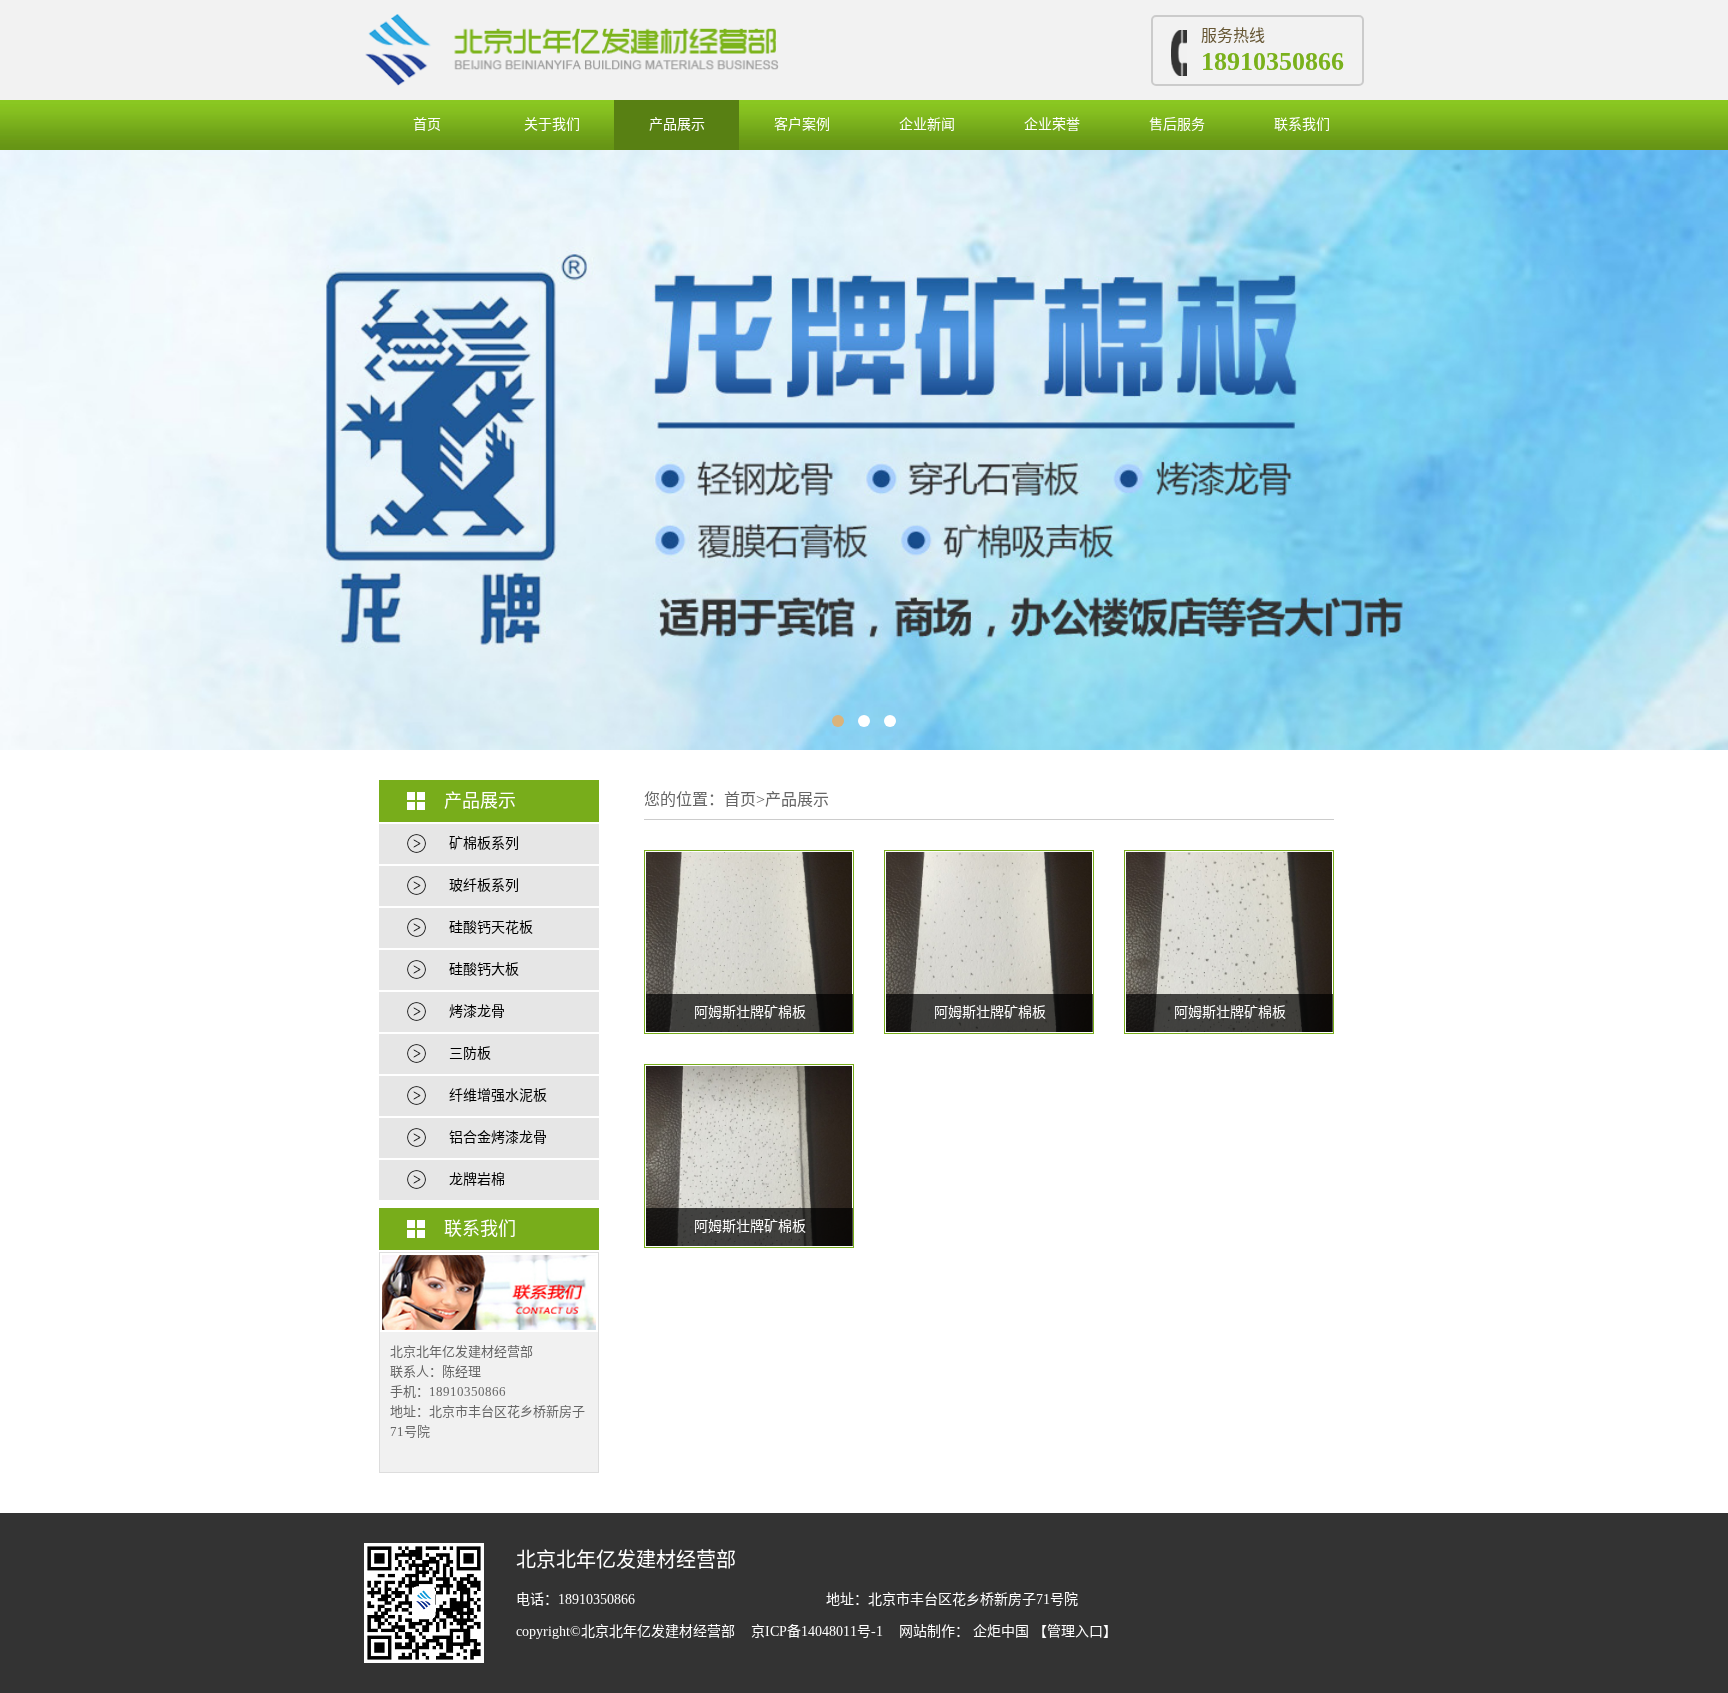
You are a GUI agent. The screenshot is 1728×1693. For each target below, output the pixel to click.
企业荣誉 (1052, 124)
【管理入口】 (1075, 1631)
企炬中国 (1001, 1631)
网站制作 (927, 1631)
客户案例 (802, 124)
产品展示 (677, 124)
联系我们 (1302, 124)
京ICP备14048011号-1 (819, 1631)
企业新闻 (927, 124)
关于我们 (552, 124)
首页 (427, 124)
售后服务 (1177, 124)
